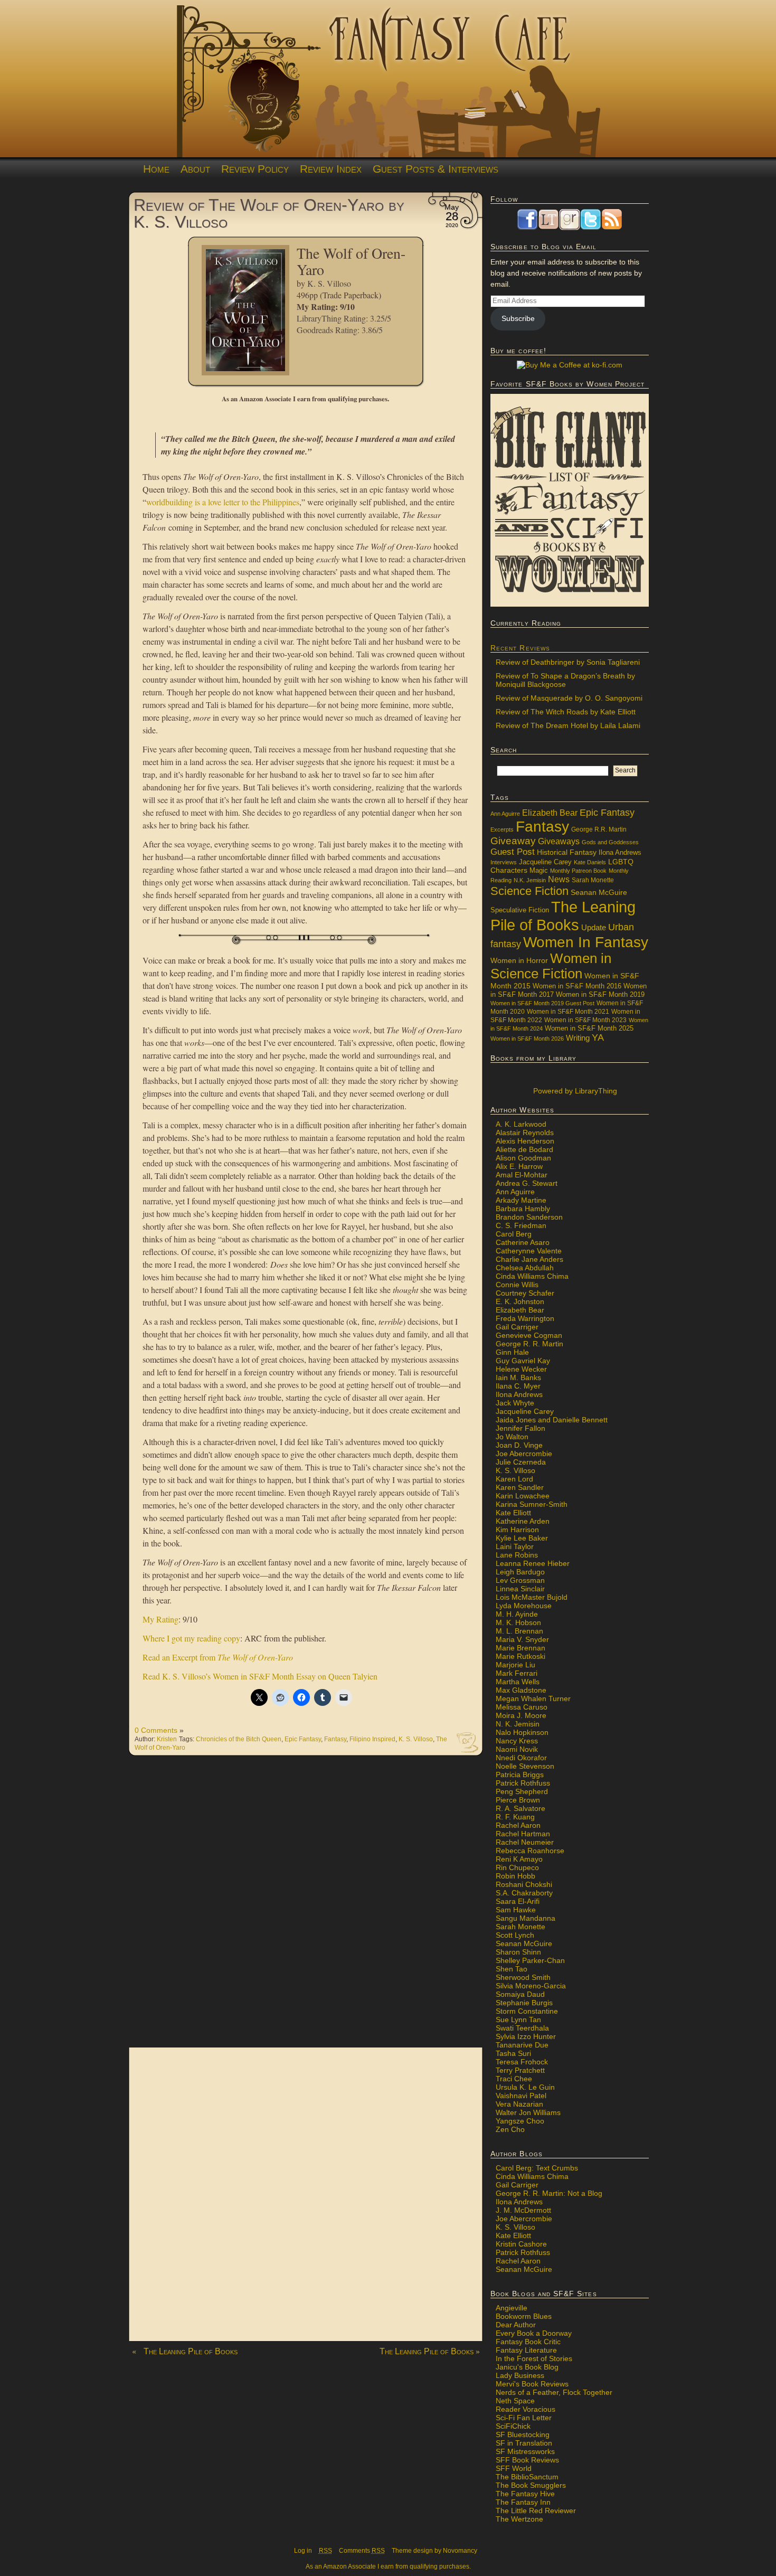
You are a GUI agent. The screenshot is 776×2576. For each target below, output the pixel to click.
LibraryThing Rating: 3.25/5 (344, 318)
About (195, 169)
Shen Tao (512, 1969)
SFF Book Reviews (527, 2460)
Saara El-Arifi (518, 1901)
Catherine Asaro (523, 1242)
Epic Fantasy (303, 1739)
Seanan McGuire (599, 892)
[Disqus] (306, 1907)
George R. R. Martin (529, 1344)
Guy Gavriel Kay (523, 1361)
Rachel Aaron (518, 1825)
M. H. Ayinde (517, 1614)
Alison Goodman (523, 1158)
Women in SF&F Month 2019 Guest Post (542, 1003)
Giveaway (513, 841)
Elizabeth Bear (550, 813)
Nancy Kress (517, 1741)
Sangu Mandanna (526, 1918)
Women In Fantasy (586, 942)
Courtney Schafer (525, 1293)
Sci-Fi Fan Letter (524, 2418)
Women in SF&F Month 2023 (585, 1020)
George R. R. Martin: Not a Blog (549, 2193)
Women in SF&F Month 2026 (527, 1039)
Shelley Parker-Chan (530, 1960)
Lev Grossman (520, 1580)
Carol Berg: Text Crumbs (537, 2168)
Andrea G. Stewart (527, 1183)
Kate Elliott (513, 1513)
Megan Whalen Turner (533, 1699)
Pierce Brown (518, 1800)
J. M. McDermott (523, 2210)
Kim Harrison (517, 1530)
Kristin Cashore (521, 2244)
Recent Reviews (520, 648)
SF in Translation (524, 2443)
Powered (574, 1091)
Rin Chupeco (517, 1867)
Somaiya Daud (520, 1994)
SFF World (514, 2468)
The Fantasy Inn (523, 2502)
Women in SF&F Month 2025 (589, 1028)
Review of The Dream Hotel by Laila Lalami (568, 725)
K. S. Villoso (329, 283)
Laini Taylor (515, 1546)
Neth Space (515, 2401)
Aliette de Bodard (524, 1149)
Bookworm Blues (524, 2316)
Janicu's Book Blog (527, 2367)
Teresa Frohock (522, 2062)
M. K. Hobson (518, 1622)
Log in (303, 2551)
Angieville (512, 2308)
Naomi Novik (517, 1749)
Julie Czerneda (521, 1462)
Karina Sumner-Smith (532, 1504)
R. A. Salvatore (521, 1808)
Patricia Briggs (520, 1775)
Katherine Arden (523, 1521)
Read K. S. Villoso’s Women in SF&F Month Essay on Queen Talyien (260, 1676)
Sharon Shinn (518, 1952)
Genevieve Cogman (529, 1335)
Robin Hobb (515, 1876)
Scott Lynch (515, 1935)
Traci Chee (514, 2079)
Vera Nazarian (519, 2104)
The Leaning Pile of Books (191, 2351)
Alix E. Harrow (519, 1166)
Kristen (167, 1739)
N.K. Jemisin (530, 880)
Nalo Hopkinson (522, 1732)
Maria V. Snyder (522, 1639)
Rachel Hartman (523, 1834)
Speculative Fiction (520, 910)
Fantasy (335, 1739)
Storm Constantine (527, 2011)
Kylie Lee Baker (522, 1538)
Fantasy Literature (526, 2350)
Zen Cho (510, 2129)
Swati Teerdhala (522, 2028)
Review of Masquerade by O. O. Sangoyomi (569, 698)
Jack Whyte (515, 1403)
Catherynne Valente (529, 1251)
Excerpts (502, 829)
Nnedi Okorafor (521, 1758)
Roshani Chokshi (524, 1884)
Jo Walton (512, 1437)
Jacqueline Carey (545, 862)
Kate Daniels (590, 862)
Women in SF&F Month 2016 (577, 986)
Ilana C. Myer (518, 1386)
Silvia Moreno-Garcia (531, 1986)
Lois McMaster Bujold (532, 1597)
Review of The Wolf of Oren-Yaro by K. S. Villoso (269, 213)
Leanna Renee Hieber (533, 1563)
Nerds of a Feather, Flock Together (554, 2392)
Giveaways (559, 841)
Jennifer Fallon (521, 1428)
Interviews (504, 862)
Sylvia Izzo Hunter (526, 2036)
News (559, 879)
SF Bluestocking (523, 2435)
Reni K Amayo (519, 1859)
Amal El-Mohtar (522, 1175)
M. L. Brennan (519, 1631)
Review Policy (255, 169)
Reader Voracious (526, 2409)
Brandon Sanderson (529, 1217)
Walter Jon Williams (528, 2112)
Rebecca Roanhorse (530, 1851)
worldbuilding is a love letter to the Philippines (223, 502)
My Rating (160, 1619)
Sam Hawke (516, 1910)
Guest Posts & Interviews (436, 169)
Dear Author (516, 2325)
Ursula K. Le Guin (525, 2087)
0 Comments (156, 1730)
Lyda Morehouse (524, 1606)
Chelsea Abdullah (525, 1268)
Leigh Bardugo (520, 1572)
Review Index (331, 169)
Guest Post (513, 852)
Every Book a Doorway (534, 2333)
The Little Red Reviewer (536, 2511)
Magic (539, 871)
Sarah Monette (593, 880)
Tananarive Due (522, 2045)
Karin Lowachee (523, 1496)
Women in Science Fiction (551, 966)
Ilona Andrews (620, 853)
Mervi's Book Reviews (532, 2384)
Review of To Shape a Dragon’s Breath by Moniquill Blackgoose (565, 680)
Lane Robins (517, 1555)
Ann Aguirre (505, 814)
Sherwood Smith (523, 1977)
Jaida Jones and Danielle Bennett (552, 1420)
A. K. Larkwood (521, 1124)
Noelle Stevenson (525, 1766)
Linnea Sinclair (520, 1589)
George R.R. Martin (599, 829)
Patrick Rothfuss (523, 1783)
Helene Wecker (521, 1369)
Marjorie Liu (515, 1665)
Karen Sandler (520, 1487)
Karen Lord (514, 1479)
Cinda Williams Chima (532, 1276)
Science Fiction (529, 891)
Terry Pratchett (520, 2070)
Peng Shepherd (522, 1791)
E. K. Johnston (520, 1301)
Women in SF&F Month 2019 (600, 995)
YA (598, 1037)
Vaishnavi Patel (521, 2096)
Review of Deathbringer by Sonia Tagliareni (568, 662)
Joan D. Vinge (519, 1445)
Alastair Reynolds (525, 1133)
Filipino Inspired (372, 1739)
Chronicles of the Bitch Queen (239, 1739)
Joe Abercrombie (524, 1454)
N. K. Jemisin (518, 1724)
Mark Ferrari (517, 1673)
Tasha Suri (513, 2053)
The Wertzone (519, 2519)
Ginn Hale (512, 1352)
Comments (362, 2551)
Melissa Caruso (522, 1707)
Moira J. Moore (521, 1715)
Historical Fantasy (567, 852)
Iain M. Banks (518, 1377)
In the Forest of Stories (534, 2358)
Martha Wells (518, 1682)
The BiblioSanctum (527, 2477)
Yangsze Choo (520, 2121)
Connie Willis (517, 1285)
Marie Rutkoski (521, 1656)
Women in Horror (519, 961)
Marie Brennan (521, 1648)
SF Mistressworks (525, 2451)
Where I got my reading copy (191, 1638)
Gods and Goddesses (610, 842)
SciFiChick (513, 2426)
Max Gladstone (521, 1690)
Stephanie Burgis (524, 2003)
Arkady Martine (521, 1200)
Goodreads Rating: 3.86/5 (340, 330)
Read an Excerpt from (218, 1657)
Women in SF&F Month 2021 (568, 1012)
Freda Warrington (525, 1318)
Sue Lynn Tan (518, 2020)
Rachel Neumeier (525, 1842)
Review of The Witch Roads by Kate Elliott (566, 712)
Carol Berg (514, 1234)
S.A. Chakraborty (524, 1893)
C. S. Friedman (521, 1225)
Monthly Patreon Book (578, 871)
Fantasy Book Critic (528, 2342)
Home (156, 169)
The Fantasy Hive (525, 2494)
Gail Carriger (517, 1327)
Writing (578, 1038)
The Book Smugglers (531, 2485)
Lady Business (520, 2375)
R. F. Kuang (515, 1817)
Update (594, 927)
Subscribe (518, 318)
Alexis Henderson (525, 1141)
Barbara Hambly (523, 1209)
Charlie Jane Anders (529, 1259)
